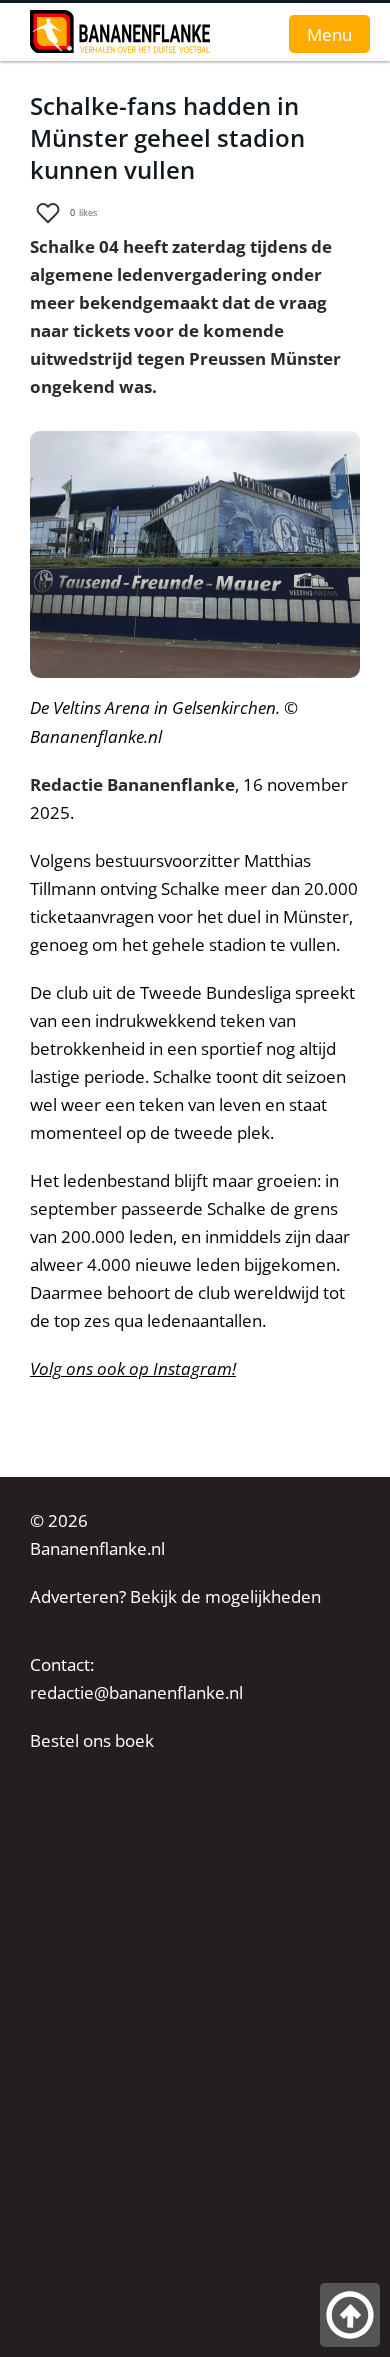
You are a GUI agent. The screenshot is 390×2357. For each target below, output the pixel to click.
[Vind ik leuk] (48, 213)
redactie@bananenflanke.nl (136, 1692)
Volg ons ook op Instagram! (133, 1368)
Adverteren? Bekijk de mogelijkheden (175, 1596)
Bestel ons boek (92, 1740)
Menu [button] (329, 34)
